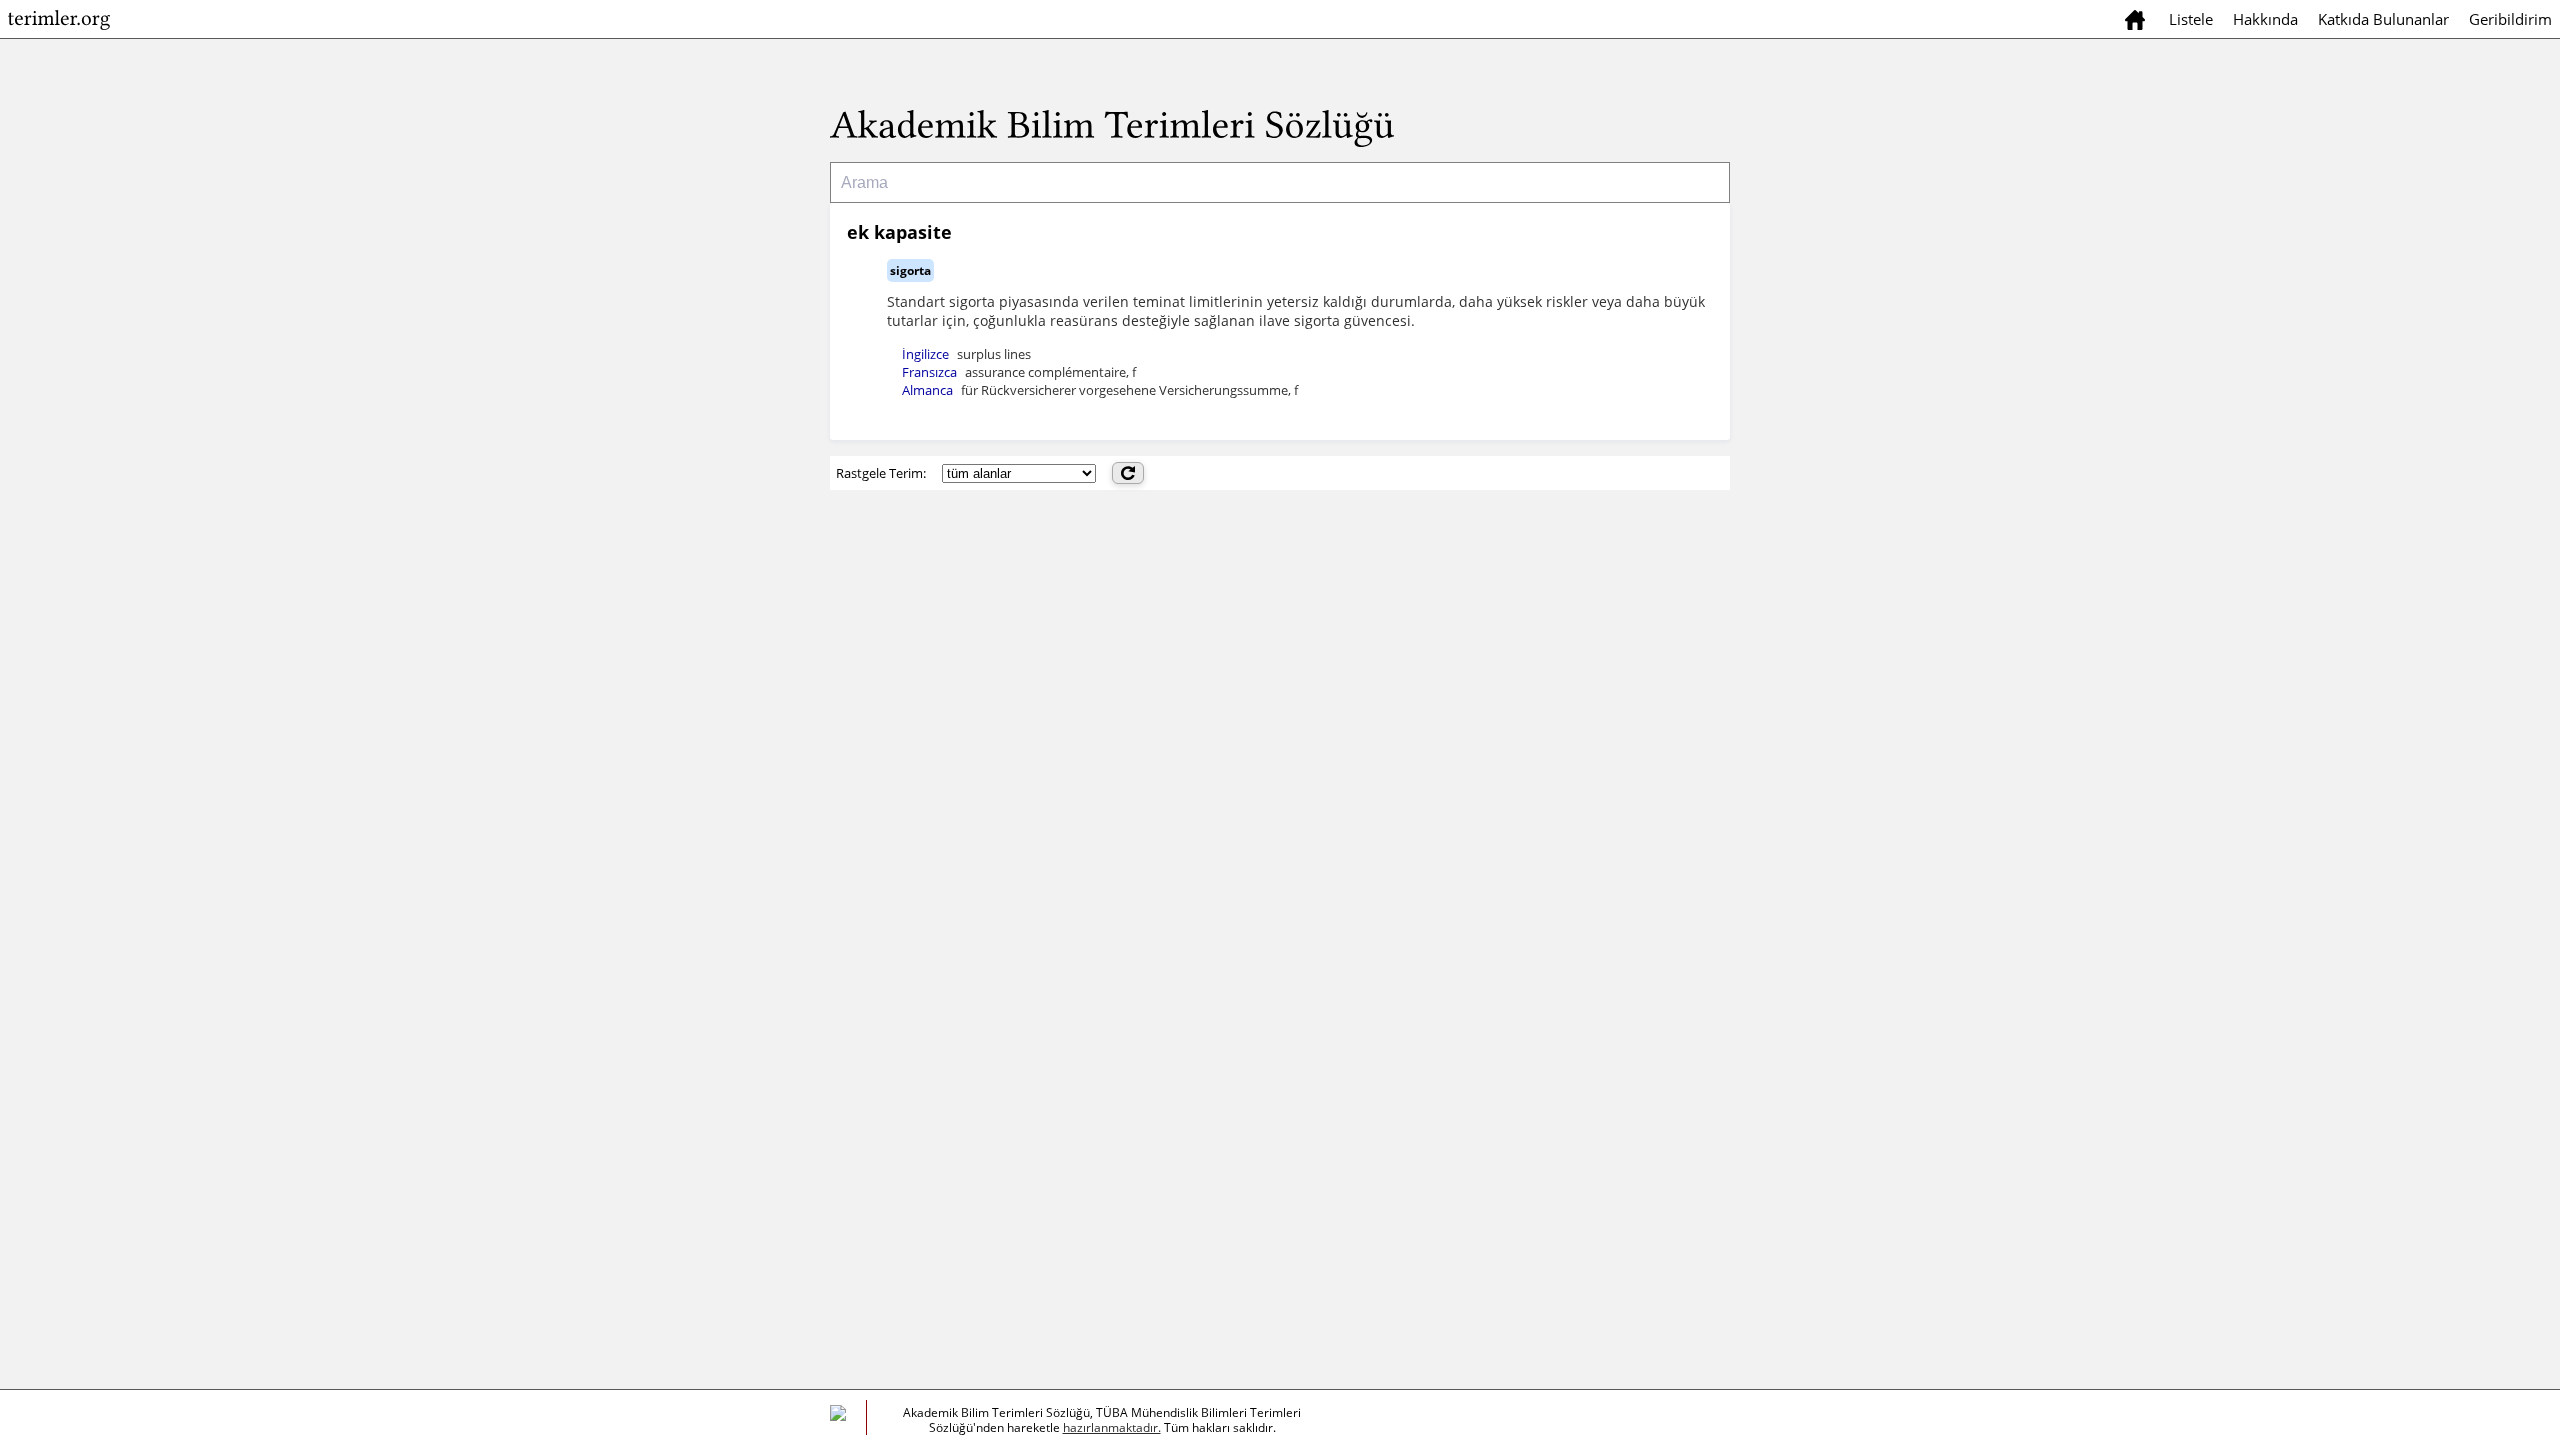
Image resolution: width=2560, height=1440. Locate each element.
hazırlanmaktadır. (1112, 1427)
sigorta (910, 270)
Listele (2191, 19)
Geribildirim (2510, 19)
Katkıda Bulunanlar (2383, 19)
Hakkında (2265, 19)
